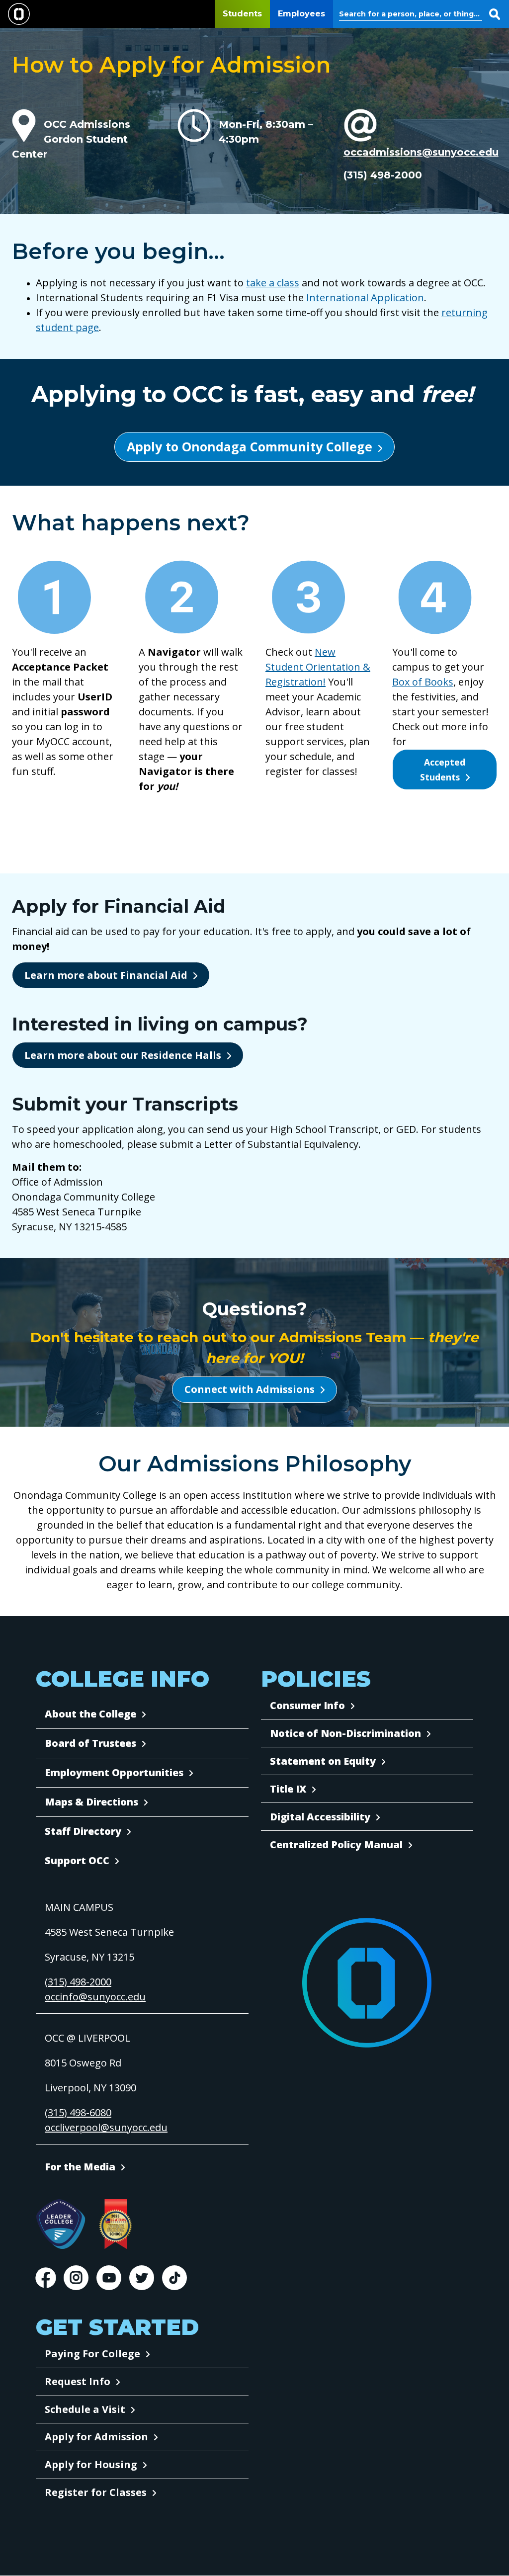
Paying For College (92, 2354)
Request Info (78, 2381)
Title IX (288, 1789)
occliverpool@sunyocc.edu (106, 2127)
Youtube (109, 2278)
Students (242, 14)
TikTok (174, 2278)
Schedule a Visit (85, 2409)
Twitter (142, 2278)
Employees (301, 14)
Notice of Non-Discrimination (345, 1733)
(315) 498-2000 (78, 1982)
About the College (90, 1714)
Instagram (76, 2278)
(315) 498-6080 (78, 2112)
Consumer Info (307, 1705)
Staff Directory (83, 1831)
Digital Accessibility (320, 1817)
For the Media (80, 2167)
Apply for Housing (91, 2464)
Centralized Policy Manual (336, 1845)
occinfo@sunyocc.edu (95, 1997)
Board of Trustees (90, 1743)
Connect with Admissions (250, 1389)
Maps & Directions (91, 1802)
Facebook (46, 2278)
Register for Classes (96, 2492)
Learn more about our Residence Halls (123, 1055)
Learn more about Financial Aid (106, 975)
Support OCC (77, 1860)
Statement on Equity (323, 1761)
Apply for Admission (96, 2437)
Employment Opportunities (114, 1772)
